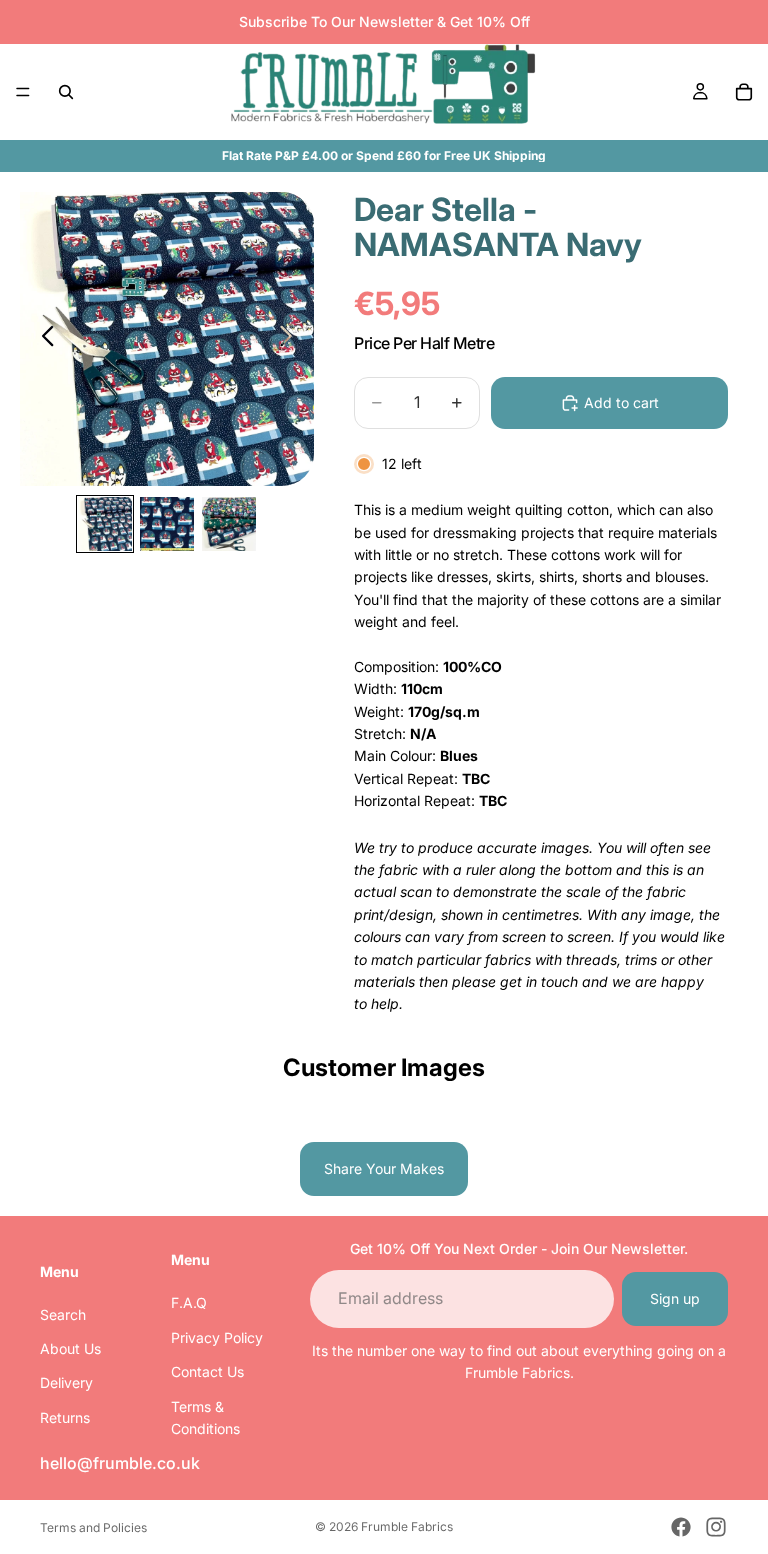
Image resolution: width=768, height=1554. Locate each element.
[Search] (66, 92)
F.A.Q (189, 1302)
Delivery (66, 1382)
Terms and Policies (93, 1527)
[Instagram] (716, 1527)
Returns (65, 1417)
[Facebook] (681, 1527)
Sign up (675, 1298)
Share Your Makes (384, 1168)
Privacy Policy (217, 1337)
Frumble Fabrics (407, 1526)
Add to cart (621, 402)
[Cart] (744, 92)
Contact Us (207, 1371)
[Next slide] (291, 339)
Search (63, 1314)
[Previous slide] (42, 339)
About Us (70, 1348)
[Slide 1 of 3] (105, 524)
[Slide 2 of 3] (167, 524)
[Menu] (23, 92)
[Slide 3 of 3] (229, 524)
